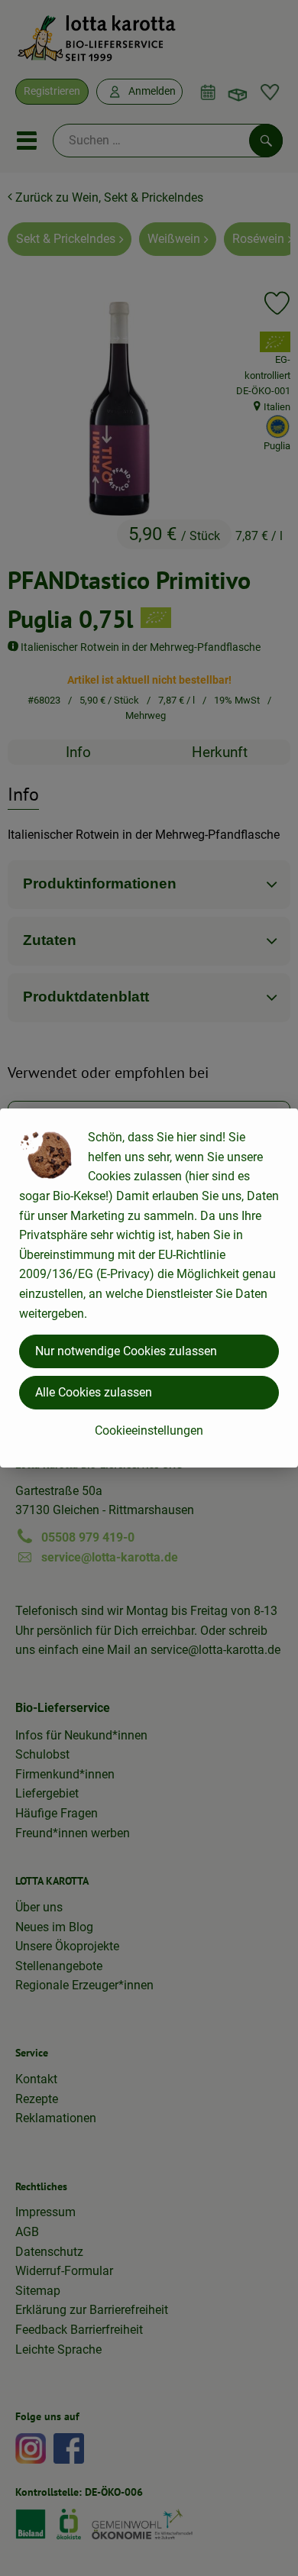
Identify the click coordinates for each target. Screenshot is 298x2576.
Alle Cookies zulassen (94, 1392)
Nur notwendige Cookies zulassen (126, 1351)
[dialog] (149, 1288)
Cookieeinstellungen (149, 1430)
